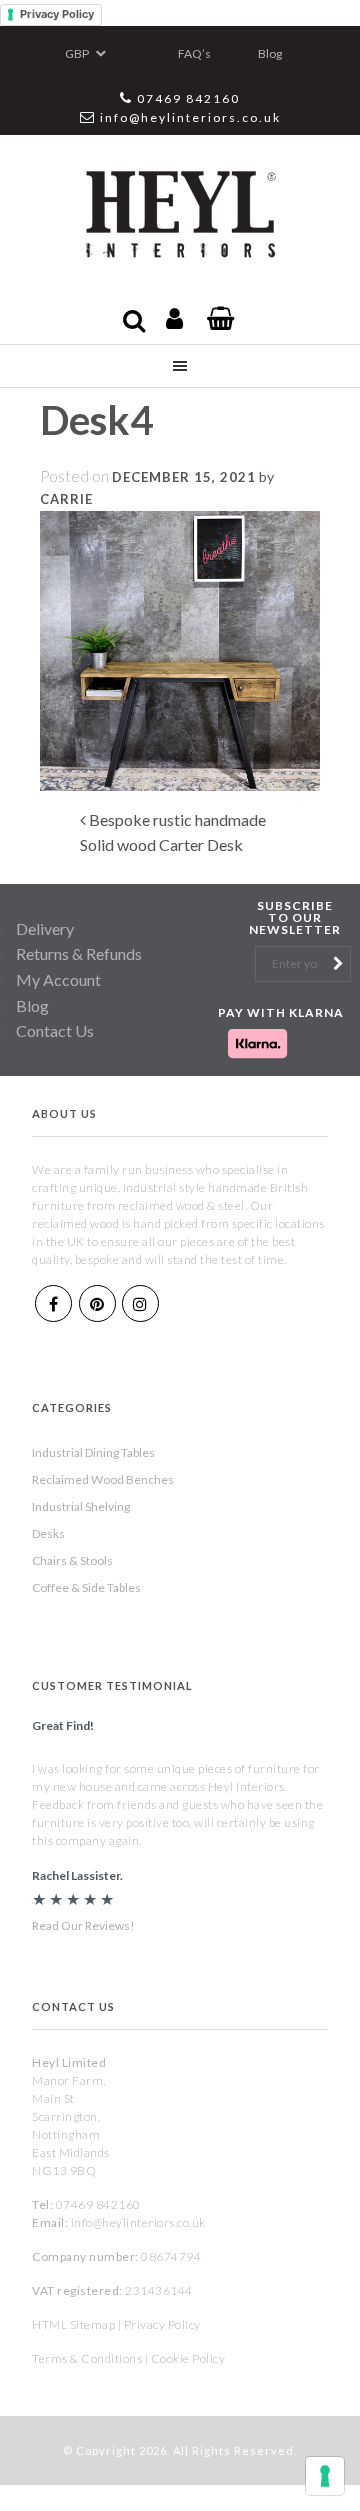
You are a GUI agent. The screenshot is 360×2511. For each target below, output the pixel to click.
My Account (58, 979)
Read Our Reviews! (83, 1925)
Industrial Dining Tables (93, 1452)
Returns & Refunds (79, 953)
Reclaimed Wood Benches (103, 1479)
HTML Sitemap (73, 2324)
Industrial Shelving (81, 1506)
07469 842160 (188, 98)
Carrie (66, 499)
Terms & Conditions (87, 2358)
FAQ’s (194, 53)
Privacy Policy (57, 14)
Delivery (45, 928)
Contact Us (55, 1030)
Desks (48, 1533)
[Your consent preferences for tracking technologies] (325, 2476)
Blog (270, 53)
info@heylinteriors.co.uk (190, 117)
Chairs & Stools (72, 1560)
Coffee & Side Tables (86, 1587)
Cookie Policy (188, 2358)
